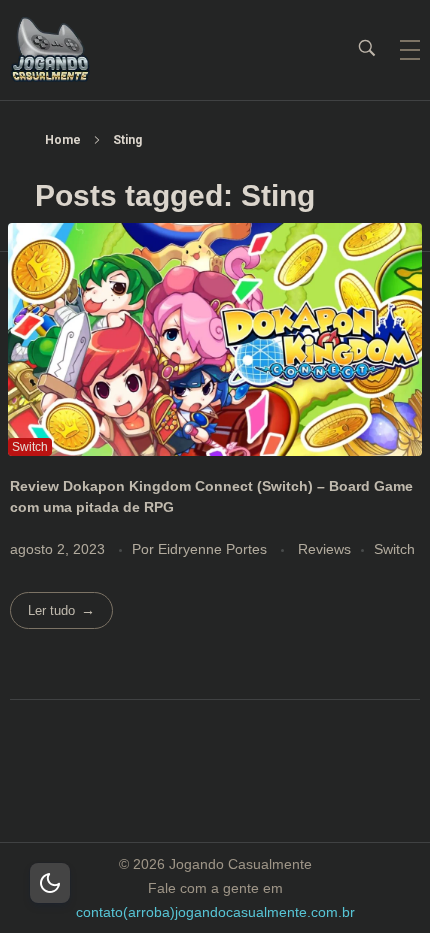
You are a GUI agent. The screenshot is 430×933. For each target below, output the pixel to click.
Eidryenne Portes (214, 549)
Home (63, 140)
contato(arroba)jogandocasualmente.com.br (215, 912)
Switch (394, 549)
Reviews (324, 549)
